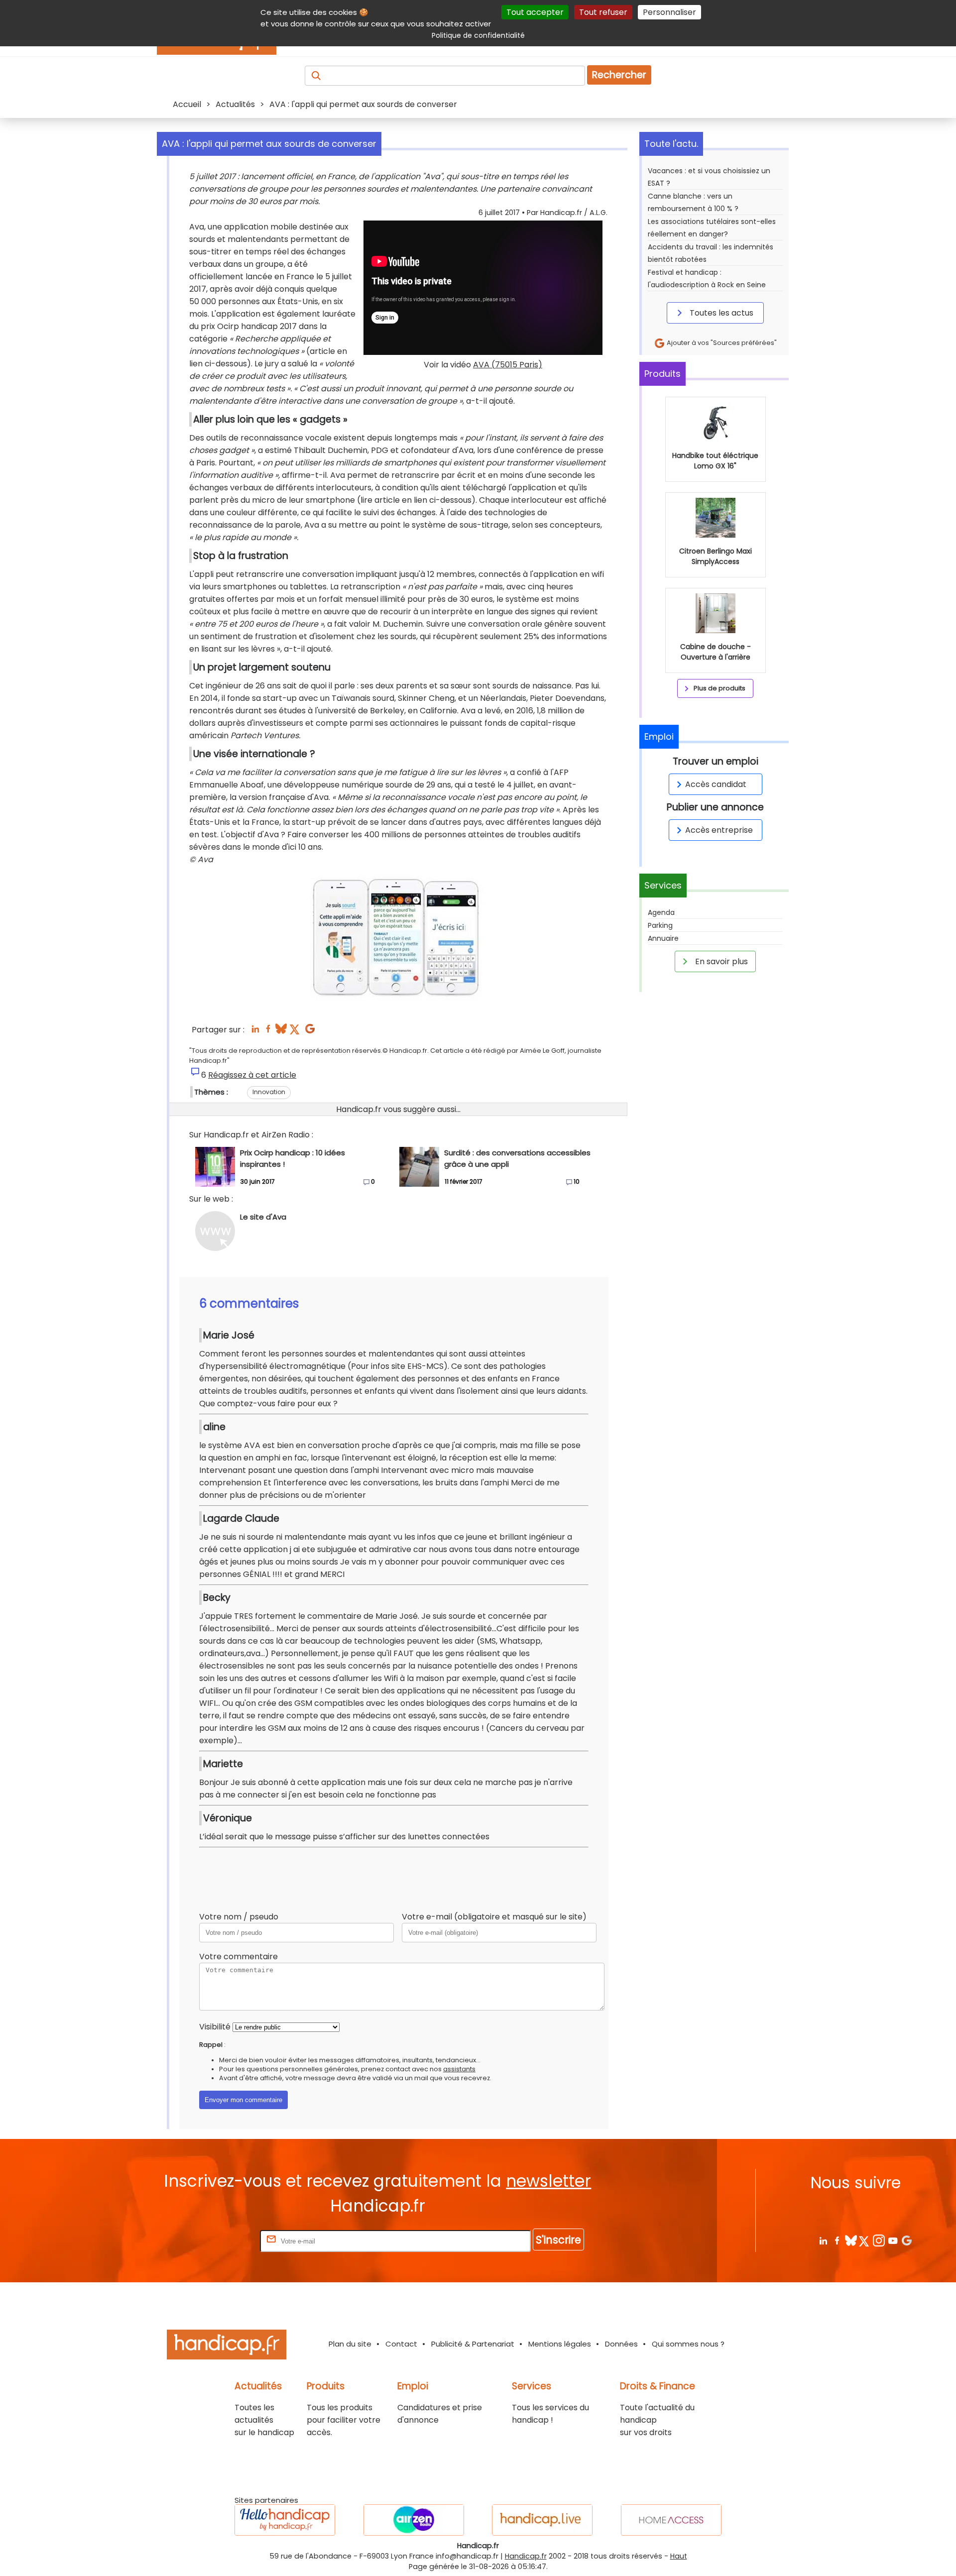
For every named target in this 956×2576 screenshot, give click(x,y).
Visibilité (215, 2027)
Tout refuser (603, 12)
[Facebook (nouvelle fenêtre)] (268, 1032)
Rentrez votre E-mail (218, 2241)
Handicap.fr (526, 2556)
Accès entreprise (719, 830)
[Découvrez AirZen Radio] (414, 2520)
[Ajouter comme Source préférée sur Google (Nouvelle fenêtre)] (906, 2240)
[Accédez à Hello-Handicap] (285, 2520)
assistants (459, 2069)
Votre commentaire (239, 1957)
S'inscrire (558, 2240)
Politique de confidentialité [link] (478, 35)
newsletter (548, 2181)
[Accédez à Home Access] (671, 2520)
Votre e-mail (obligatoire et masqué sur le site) (494, 1917)
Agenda (661, 912)
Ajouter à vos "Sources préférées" (721, 343)
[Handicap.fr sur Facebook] (837, 2240)
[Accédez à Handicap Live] (542, 2520)
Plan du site (350, 2344)
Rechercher (619, 75)
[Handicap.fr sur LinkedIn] (823, 2240)
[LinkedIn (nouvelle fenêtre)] (255, 1032)
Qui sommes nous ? (688, 2344)
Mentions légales (560, 2344)
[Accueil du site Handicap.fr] (227, 2346)
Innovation (269, 1092)
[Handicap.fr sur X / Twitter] (865, 2240)
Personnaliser (669, 12)
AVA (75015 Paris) (508, 365)
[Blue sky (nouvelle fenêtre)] (281, 1032)
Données (621, 2344)
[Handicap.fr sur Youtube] (893, 2240)
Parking (660, 925)
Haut (679, 2556)
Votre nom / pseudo (239, 1917)
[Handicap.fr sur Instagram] (879, 2240)
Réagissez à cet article (252, 1075)
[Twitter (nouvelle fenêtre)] (296, 1032)
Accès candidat (716, 784)
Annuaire (663, 938)
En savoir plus (720, 961)
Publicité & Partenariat (473, 2344)
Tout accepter (535, 12)
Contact (401, 2344)
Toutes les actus (720, 313)
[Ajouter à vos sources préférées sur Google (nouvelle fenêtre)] (310, 1032)
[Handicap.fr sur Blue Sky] (851, 2240)
